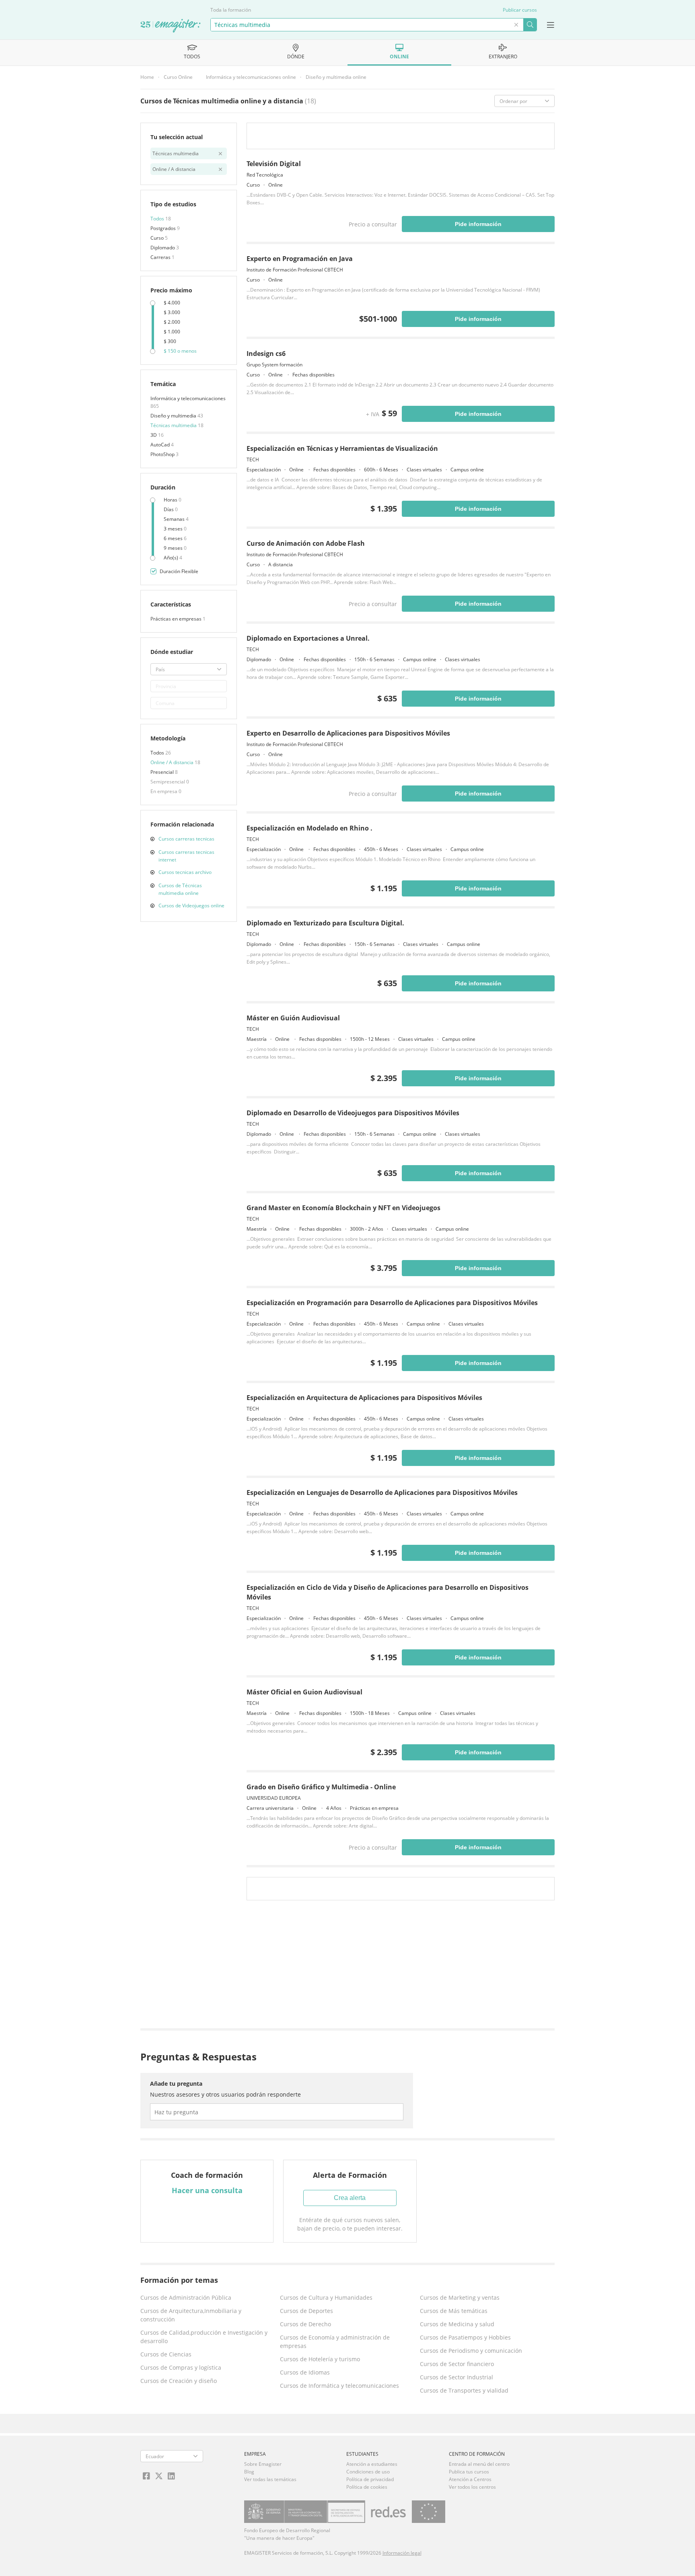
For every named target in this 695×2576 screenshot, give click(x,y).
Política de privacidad (370, 2479)
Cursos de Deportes (306, 2311)
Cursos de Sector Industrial (456, 2377)
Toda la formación (231, 10)
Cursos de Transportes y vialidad (464, 2390)
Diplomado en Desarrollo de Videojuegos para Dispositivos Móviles (353, 1113)
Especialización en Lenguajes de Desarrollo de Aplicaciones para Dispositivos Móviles (382, 1493)
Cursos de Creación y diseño (179, 2381)
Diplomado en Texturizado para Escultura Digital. (325, 923)
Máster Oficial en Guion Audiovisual (304, 1692)
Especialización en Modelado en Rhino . (309, 828)
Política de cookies (367, 2487)
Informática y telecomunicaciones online (251, 77)
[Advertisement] (400, 1966)
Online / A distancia (173, 762)
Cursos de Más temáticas (454, 2311)
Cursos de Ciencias (166, 2354)
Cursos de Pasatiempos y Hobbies (465, 2337)
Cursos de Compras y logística (181, 2367)
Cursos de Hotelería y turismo (320, 2359)
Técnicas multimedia (174, 425)
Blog (249, 2472)
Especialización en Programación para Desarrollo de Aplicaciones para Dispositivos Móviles (392, 1303)
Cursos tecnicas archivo (185, 872)
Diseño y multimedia (174, 416)
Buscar (530, 25)
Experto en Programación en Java (300, 259)
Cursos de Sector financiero (457, 2364)
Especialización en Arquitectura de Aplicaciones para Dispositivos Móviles (364, 1398)
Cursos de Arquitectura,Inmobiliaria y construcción (191, 2315)
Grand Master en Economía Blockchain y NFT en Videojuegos (343, 1208)
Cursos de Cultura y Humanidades (326, 2297)
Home (147, 77)
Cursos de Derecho (305, 2324)
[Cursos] (171, 26)
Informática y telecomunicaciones (188, 398)
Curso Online (178, 77)
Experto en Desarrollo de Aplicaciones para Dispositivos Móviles (348, 733)
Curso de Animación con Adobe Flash (306, 543)
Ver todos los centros (472, 2487)
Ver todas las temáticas (270, 2479)
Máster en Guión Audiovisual (293, 1018)
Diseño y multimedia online (336, 77)
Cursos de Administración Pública (186, 2297)
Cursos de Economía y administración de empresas (335, 2342)
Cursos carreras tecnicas (186, 839)
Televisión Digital (274, 164)
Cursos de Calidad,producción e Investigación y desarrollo (204, 2337)
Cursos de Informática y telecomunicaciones (339, 2386)
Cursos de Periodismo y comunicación (471, 2351)
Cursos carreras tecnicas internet (186, 856)
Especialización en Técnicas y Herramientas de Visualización (342, 448)
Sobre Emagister (263, 2464)
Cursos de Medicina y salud (457, 2324)
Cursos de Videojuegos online (191, 906)
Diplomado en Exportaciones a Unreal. (308, 638)
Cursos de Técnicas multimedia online (180, 889)
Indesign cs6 (266, 354)
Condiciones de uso (368, 2472)
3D (154, 435)
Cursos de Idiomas (305, 2372)
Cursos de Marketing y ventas (460, 2297)
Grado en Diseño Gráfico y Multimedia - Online (321, 1787)
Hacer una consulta (207, 2190)
